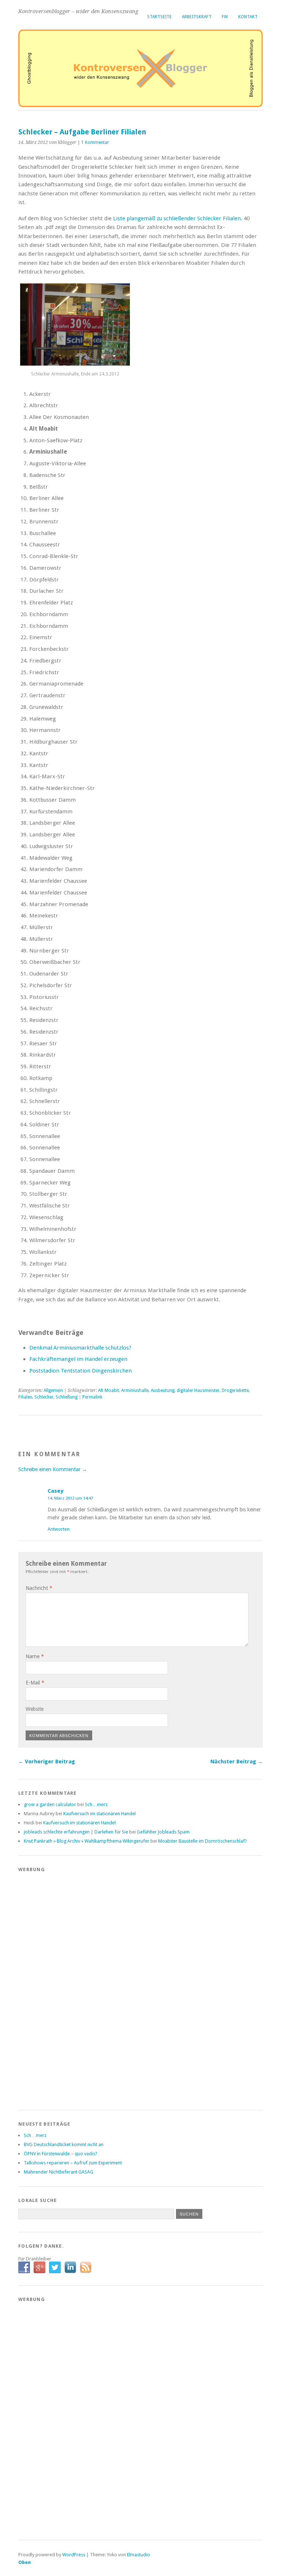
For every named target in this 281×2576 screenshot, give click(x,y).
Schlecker (44, 1397)
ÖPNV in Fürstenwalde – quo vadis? (61, 2154)
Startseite (159, 17)
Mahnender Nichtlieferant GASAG (59, 2172)
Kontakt (248, 17)
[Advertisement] (48, 1987)
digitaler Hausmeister (198, 1390)
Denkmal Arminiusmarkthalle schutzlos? (80, 1348)
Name (35, 1656)
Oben (25, 2562)
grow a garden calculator (50, 1804)
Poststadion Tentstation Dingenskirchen (80, 1371)
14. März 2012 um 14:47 (70, 1498)
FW (225, 17)
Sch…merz (96, 1804)
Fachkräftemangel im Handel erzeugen (78, 1359)
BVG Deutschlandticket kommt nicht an (64, 2144)
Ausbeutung (163, 1390)
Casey (55, 1491)
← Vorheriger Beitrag (47, 1762)
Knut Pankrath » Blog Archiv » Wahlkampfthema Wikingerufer (87, 1841)
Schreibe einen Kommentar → (53, 1469)
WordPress (74, 2555)
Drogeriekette (235, 1390)
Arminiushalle (135, 1390)
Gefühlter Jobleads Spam (163, 1832)
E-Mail (35, 1683)
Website (35, 1709)
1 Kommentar (95, 142)
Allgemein (53, 1390)
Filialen (25, 1397)
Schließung (67, 1397)
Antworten (59, 1529)
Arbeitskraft (197, 17)
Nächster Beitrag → (237, 1762)
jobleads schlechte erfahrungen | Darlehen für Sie (76, 1832)
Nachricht (39, 1588)
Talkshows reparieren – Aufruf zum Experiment (73, 2163)
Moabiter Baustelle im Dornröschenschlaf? (203, 1841)
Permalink (92, 1397)
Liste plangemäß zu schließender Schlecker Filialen (177, 218)
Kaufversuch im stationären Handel (100, 1814)
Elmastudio (138, 2555)
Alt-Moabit (108, 1390)
